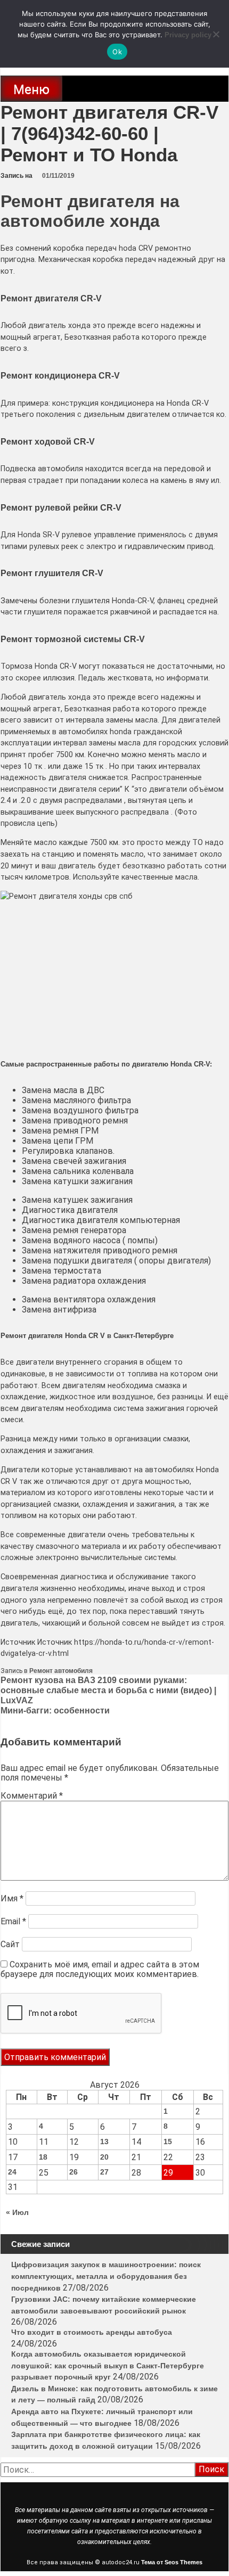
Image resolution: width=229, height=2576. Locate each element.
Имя (12, 1898)
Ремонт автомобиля (61, 1671)
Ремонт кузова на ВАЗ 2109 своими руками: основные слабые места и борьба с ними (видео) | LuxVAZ (108, 1690)
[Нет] (216, 34)
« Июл (17, 2212)
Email (13, 1921)
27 (104, 2172)
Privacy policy (188, 35)
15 (168, 2142)
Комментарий (32, 1796)
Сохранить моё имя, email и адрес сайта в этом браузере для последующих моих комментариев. (100, 1969)
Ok (117, 52)
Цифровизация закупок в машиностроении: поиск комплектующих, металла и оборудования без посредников (106, 2276)
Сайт (10, 1944)
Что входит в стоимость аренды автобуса (92, 2332)
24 (12, 2172)
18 (43, 2157)
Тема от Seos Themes (172, 2562)
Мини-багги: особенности (55, 1711)
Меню (31, 89)
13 (104, 2142)
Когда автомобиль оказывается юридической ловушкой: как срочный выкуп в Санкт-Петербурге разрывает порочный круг (108, 2365)
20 (104, 2157)
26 (73, 2172)
